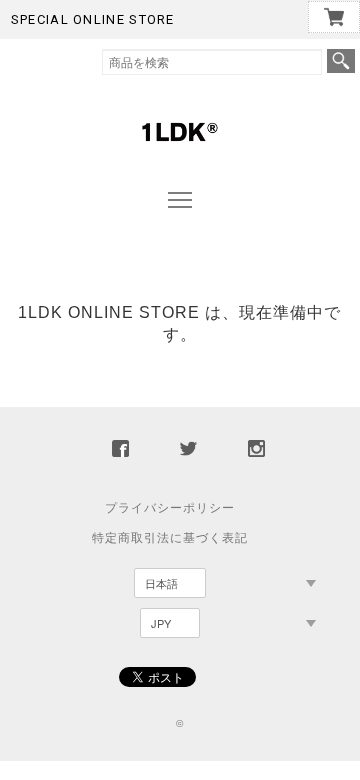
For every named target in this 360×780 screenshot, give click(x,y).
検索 (341, 61)
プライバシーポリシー (170, 508)
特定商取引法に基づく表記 (170, 538)
